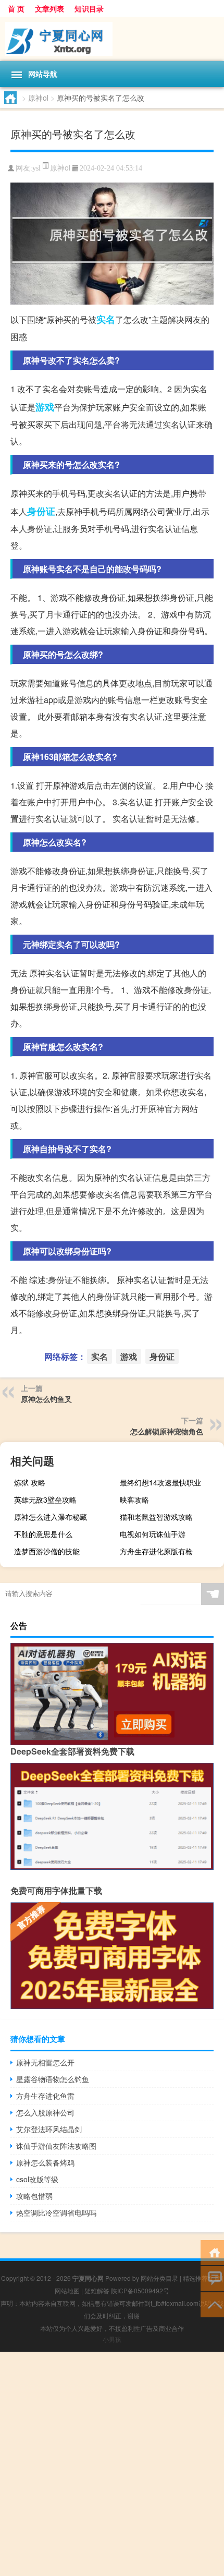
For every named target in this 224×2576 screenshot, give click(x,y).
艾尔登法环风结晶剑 (49, 2129)
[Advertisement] (112, 2464)
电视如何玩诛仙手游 (153, 1534)
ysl (36, 168)
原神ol (38, 98)
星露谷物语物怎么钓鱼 (53, 2079)
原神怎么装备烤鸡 (45, 2162)
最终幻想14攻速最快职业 (160, 1482)
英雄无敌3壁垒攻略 (45, 1499)
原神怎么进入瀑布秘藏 (51, 1517)
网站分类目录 (159, 2278)
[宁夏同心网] (112, 39)
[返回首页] (212, 2252)
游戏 (45, 407)
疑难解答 (97, 2290)
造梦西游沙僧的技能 (47, 1551)
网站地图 (67, 2290)
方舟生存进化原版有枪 (156, 1551)
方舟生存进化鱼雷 (45, 2096)
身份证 (41, 511)
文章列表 (49, 8)
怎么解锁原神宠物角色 (167, 1431)
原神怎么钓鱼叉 (46, 1399)
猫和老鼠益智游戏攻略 (156, 1517)
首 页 (16, 8)
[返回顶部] (212, 2304)
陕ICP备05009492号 (140, 2290)
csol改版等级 (37, 2179)
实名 (106, 319)
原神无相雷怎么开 (45, 2062)
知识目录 (89, 8)
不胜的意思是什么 (43, 1534)
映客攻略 (134, 1499)
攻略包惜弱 (34, 2196)
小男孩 (112, 2339)
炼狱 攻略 (30, 1482)
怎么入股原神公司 (45, 2112)
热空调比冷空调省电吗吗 (56, 2212)
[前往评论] (212, 2278)
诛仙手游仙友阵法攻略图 (56, 2146)
